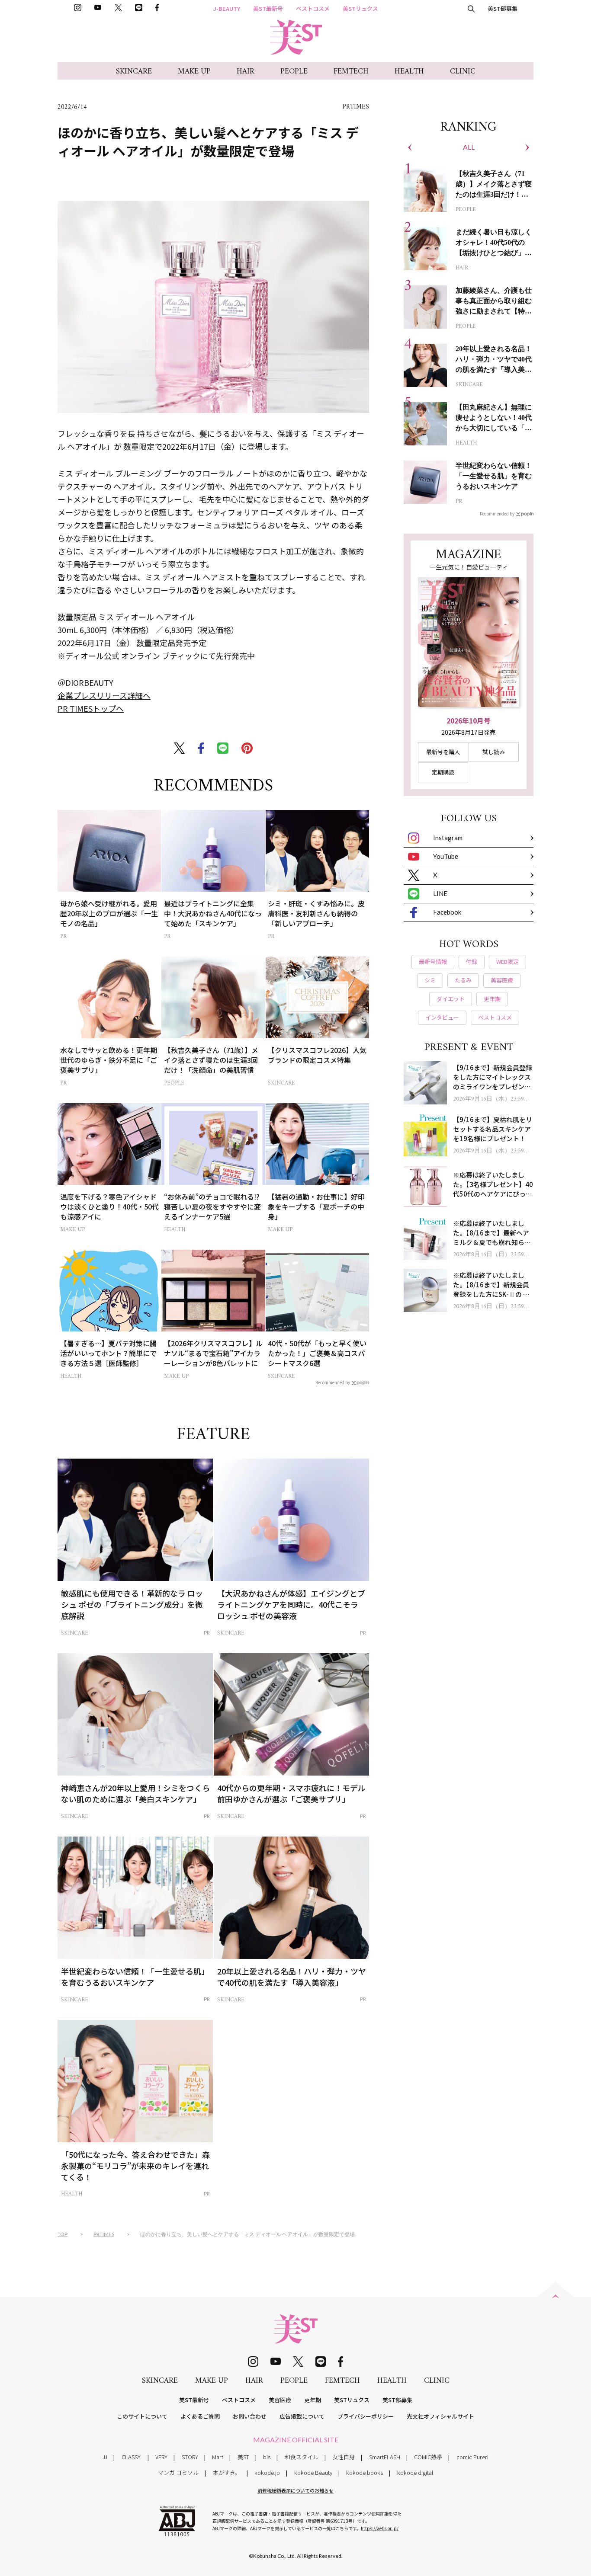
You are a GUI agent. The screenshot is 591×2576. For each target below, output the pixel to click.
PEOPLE (294, 72)
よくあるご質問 (200, 2416)
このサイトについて (142, 2416)
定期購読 (443, 772)
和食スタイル (302, 2457)
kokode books (365, 2472)
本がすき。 (227, 2472)
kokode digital (415, 2472)
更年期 (313, 2400)
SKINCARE (134, 72)
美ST (243, 2457)
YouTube (446, 856)
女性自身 (344, 2457)
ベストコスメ (313, 8)
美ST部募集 (503, 8)
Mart (218, 2457)
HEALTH (409, 72)
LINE (440, 893)
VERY (161, 2457)
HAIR (246, 72)
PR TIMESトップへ (91, 708)
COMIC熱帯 (428, 2457)
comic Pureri (472, 2457)
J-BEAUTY (227, 8)
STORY (190, 2457)
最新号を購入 (443, 752)
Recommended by (333, 1382)
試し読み (494, 752)
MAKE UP (194, 72)
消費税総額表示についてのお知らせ (295, 2490)
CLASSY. (132, 2457)
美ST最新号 (268, 8)
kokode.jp (267, 2472)
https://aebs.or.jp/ (380, 2528)
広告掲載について (302, 2416)
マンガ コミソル (178, 2472)
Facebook (447, 912)
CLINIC (463, 72)
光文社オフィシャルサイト (440, 2416)
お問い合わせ (250, 2416)
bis (267, 2457)
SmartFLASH (385, 2457)
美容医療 (280, 2400)
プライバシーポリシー (366, 2416)
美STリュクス (360, 8)
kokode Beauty (313, 2472)
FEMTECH (351, 72)
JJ (105, 2457)
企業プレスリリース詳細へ (104, 695)
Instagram (448, 838)
